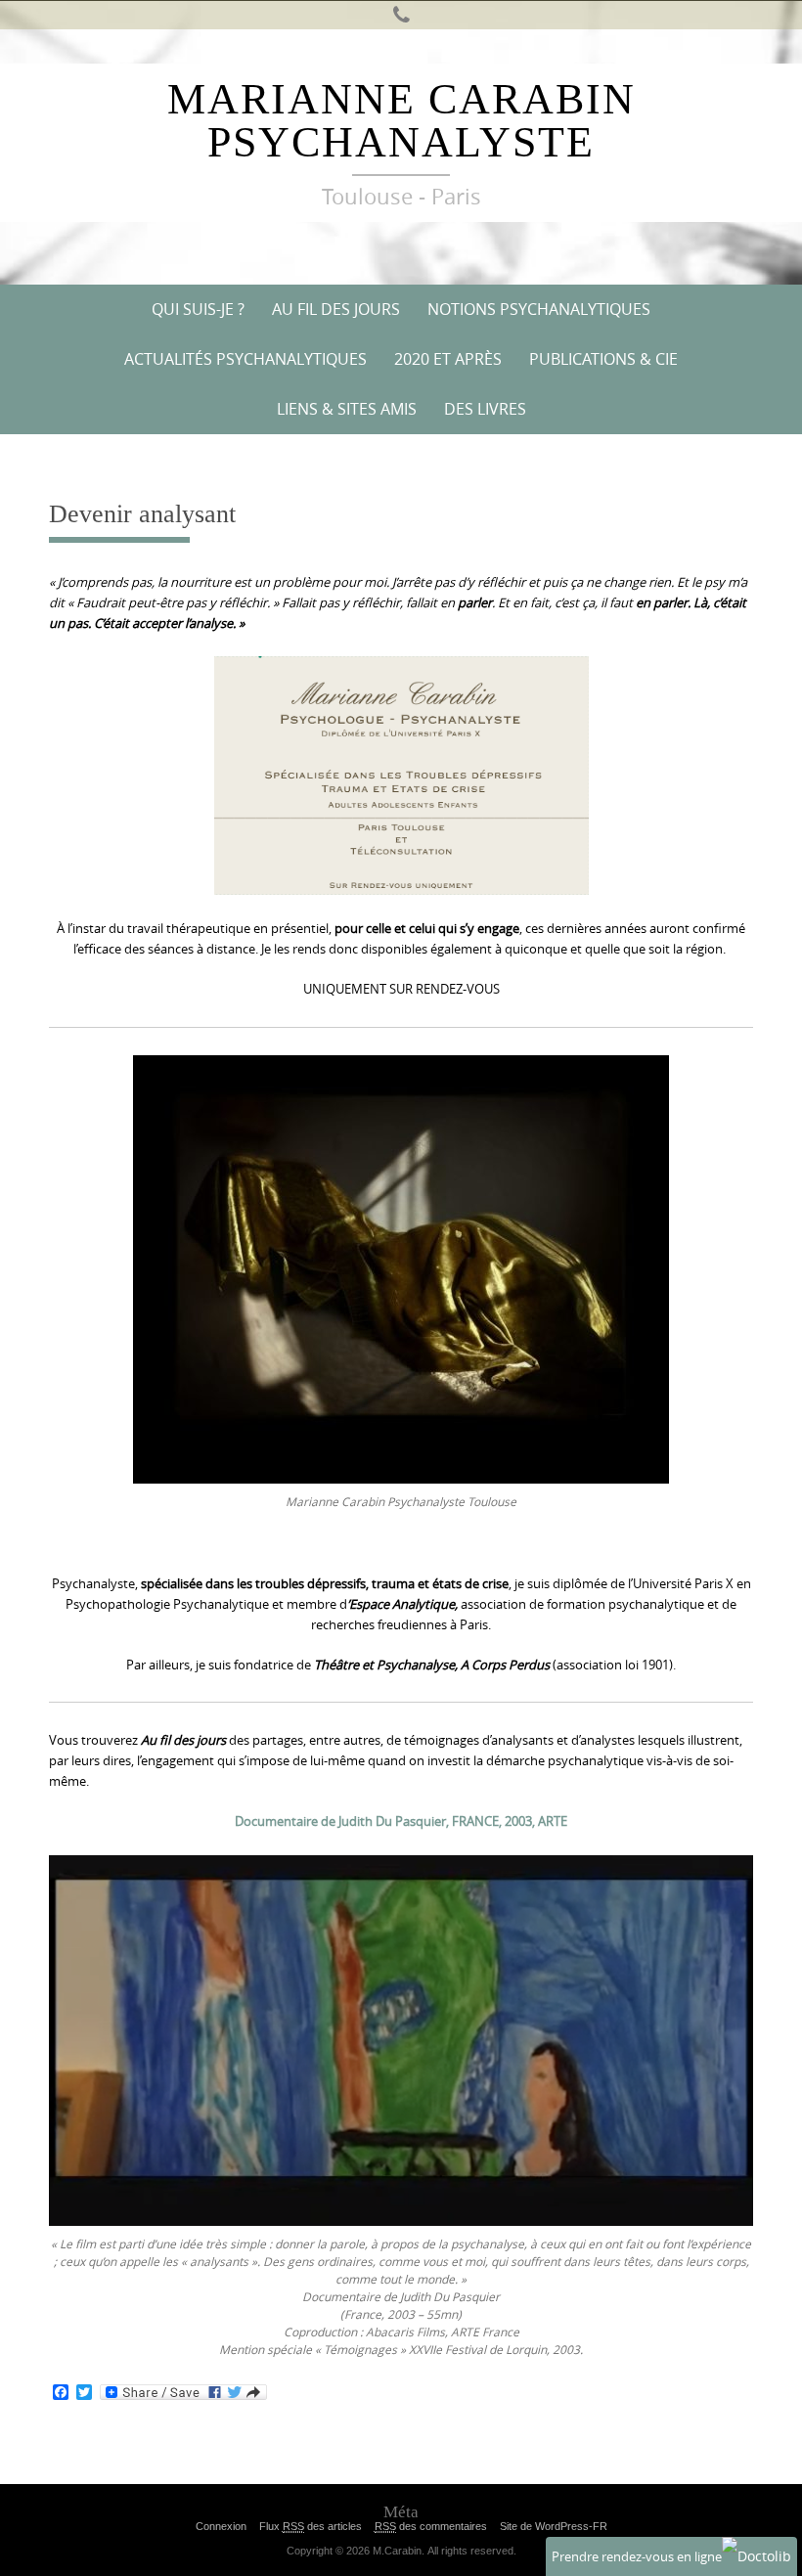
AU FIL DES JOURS (336, 309)
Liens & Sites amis (347, 409)
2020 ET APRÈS (448, 359)
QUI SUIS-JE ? (198, 309)
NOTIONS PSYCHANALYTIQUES (539, 309)
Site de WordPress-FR (554, 2526)
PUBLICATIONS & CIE (603, 359)
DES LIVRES (485, 409)
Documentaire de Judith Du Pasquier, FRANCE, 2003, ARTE (401, 1821)
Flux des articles (311, 2526)
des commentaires (431, 2526)
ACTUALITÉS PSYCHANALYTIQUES (245, 359)
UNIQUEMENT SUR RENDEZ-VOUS (401, 989)
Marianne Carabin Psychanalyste (401, 121)
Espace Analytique (402, 1604)
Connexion (221, 2526)
